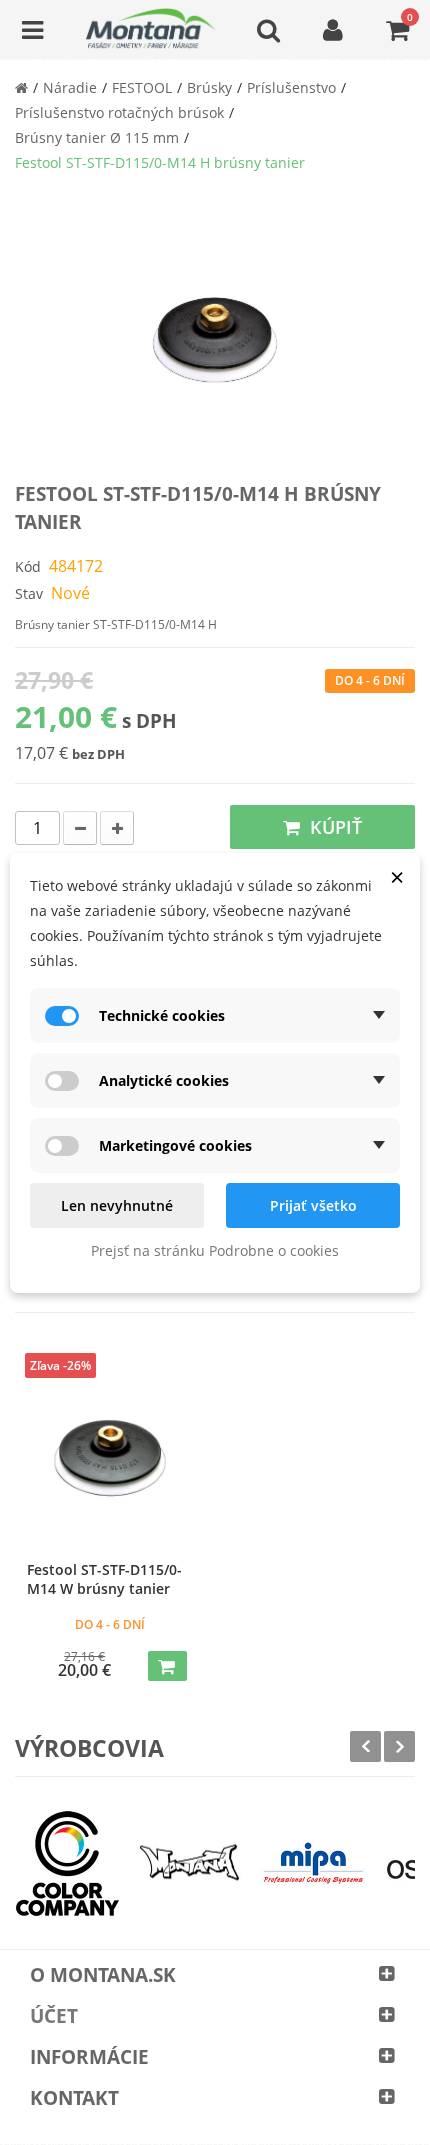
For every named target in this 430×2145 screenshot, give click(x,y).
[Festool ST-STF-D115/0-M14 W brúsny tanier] (110, 1458)
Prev (365, 1746)
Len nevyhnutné (117, 1205)
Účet (54, 2016)
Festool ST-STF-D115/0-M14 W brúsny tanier (104, 1579)
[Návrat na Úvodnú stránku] (21, 87)
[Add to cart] (167, 1666)
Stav (29, 593)
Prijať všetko (313, 1205)
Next (399, 1746)
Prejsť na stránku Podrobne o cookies (215, 1250)
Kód (28, 566)
